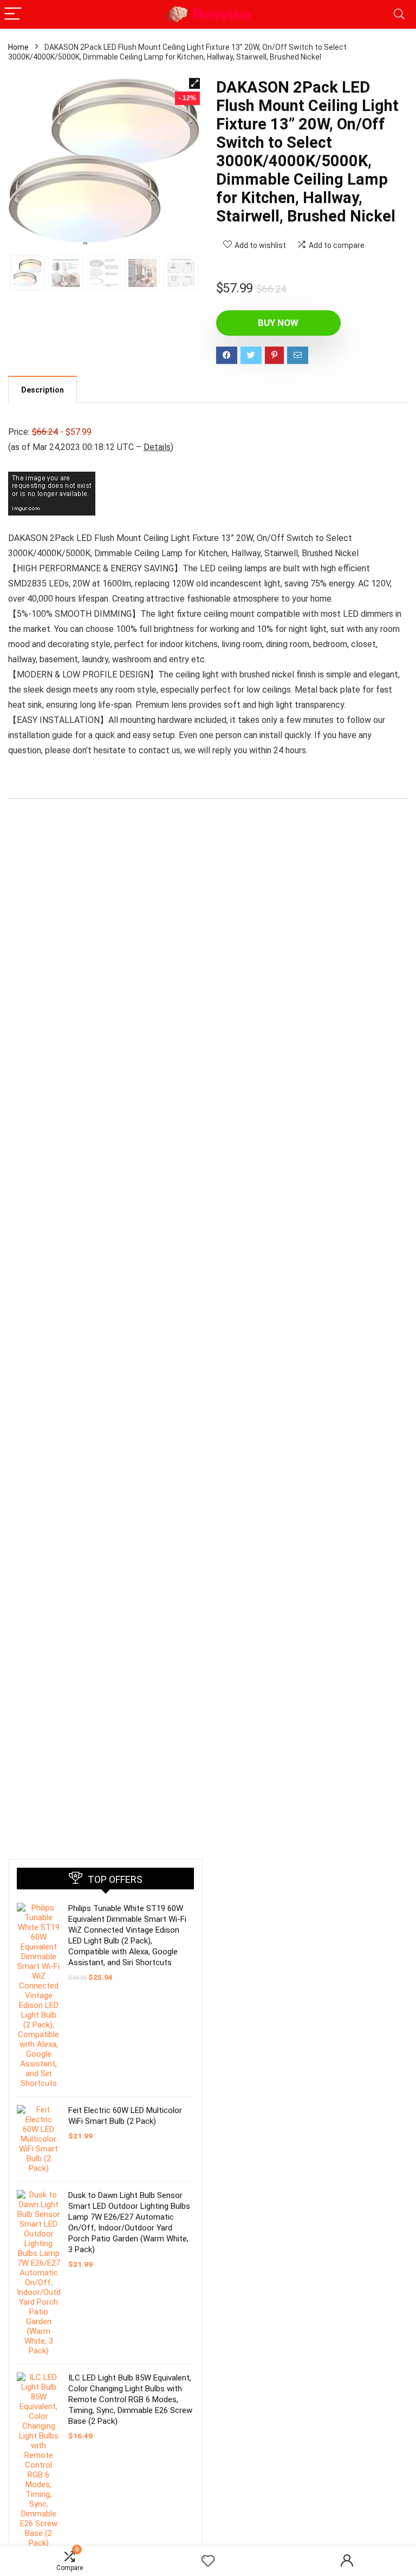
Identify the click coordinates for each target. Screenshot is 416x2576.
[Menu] (13, 14)
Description (43, 390)
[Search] (399, 14)
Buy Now (278, 323)
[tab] (43, 389)
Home (18, 47)
